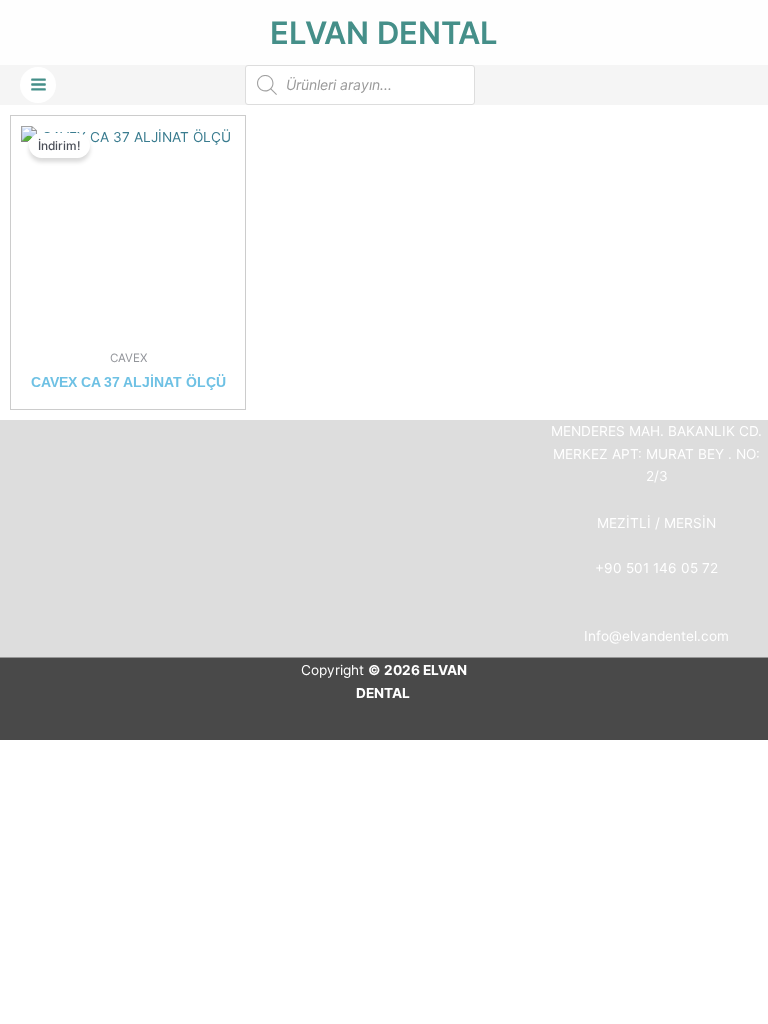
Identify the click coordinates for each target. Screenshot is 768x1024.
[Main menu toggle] (38, 85)
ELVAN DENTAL (384, 32)
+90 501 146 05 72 (656, 568)
